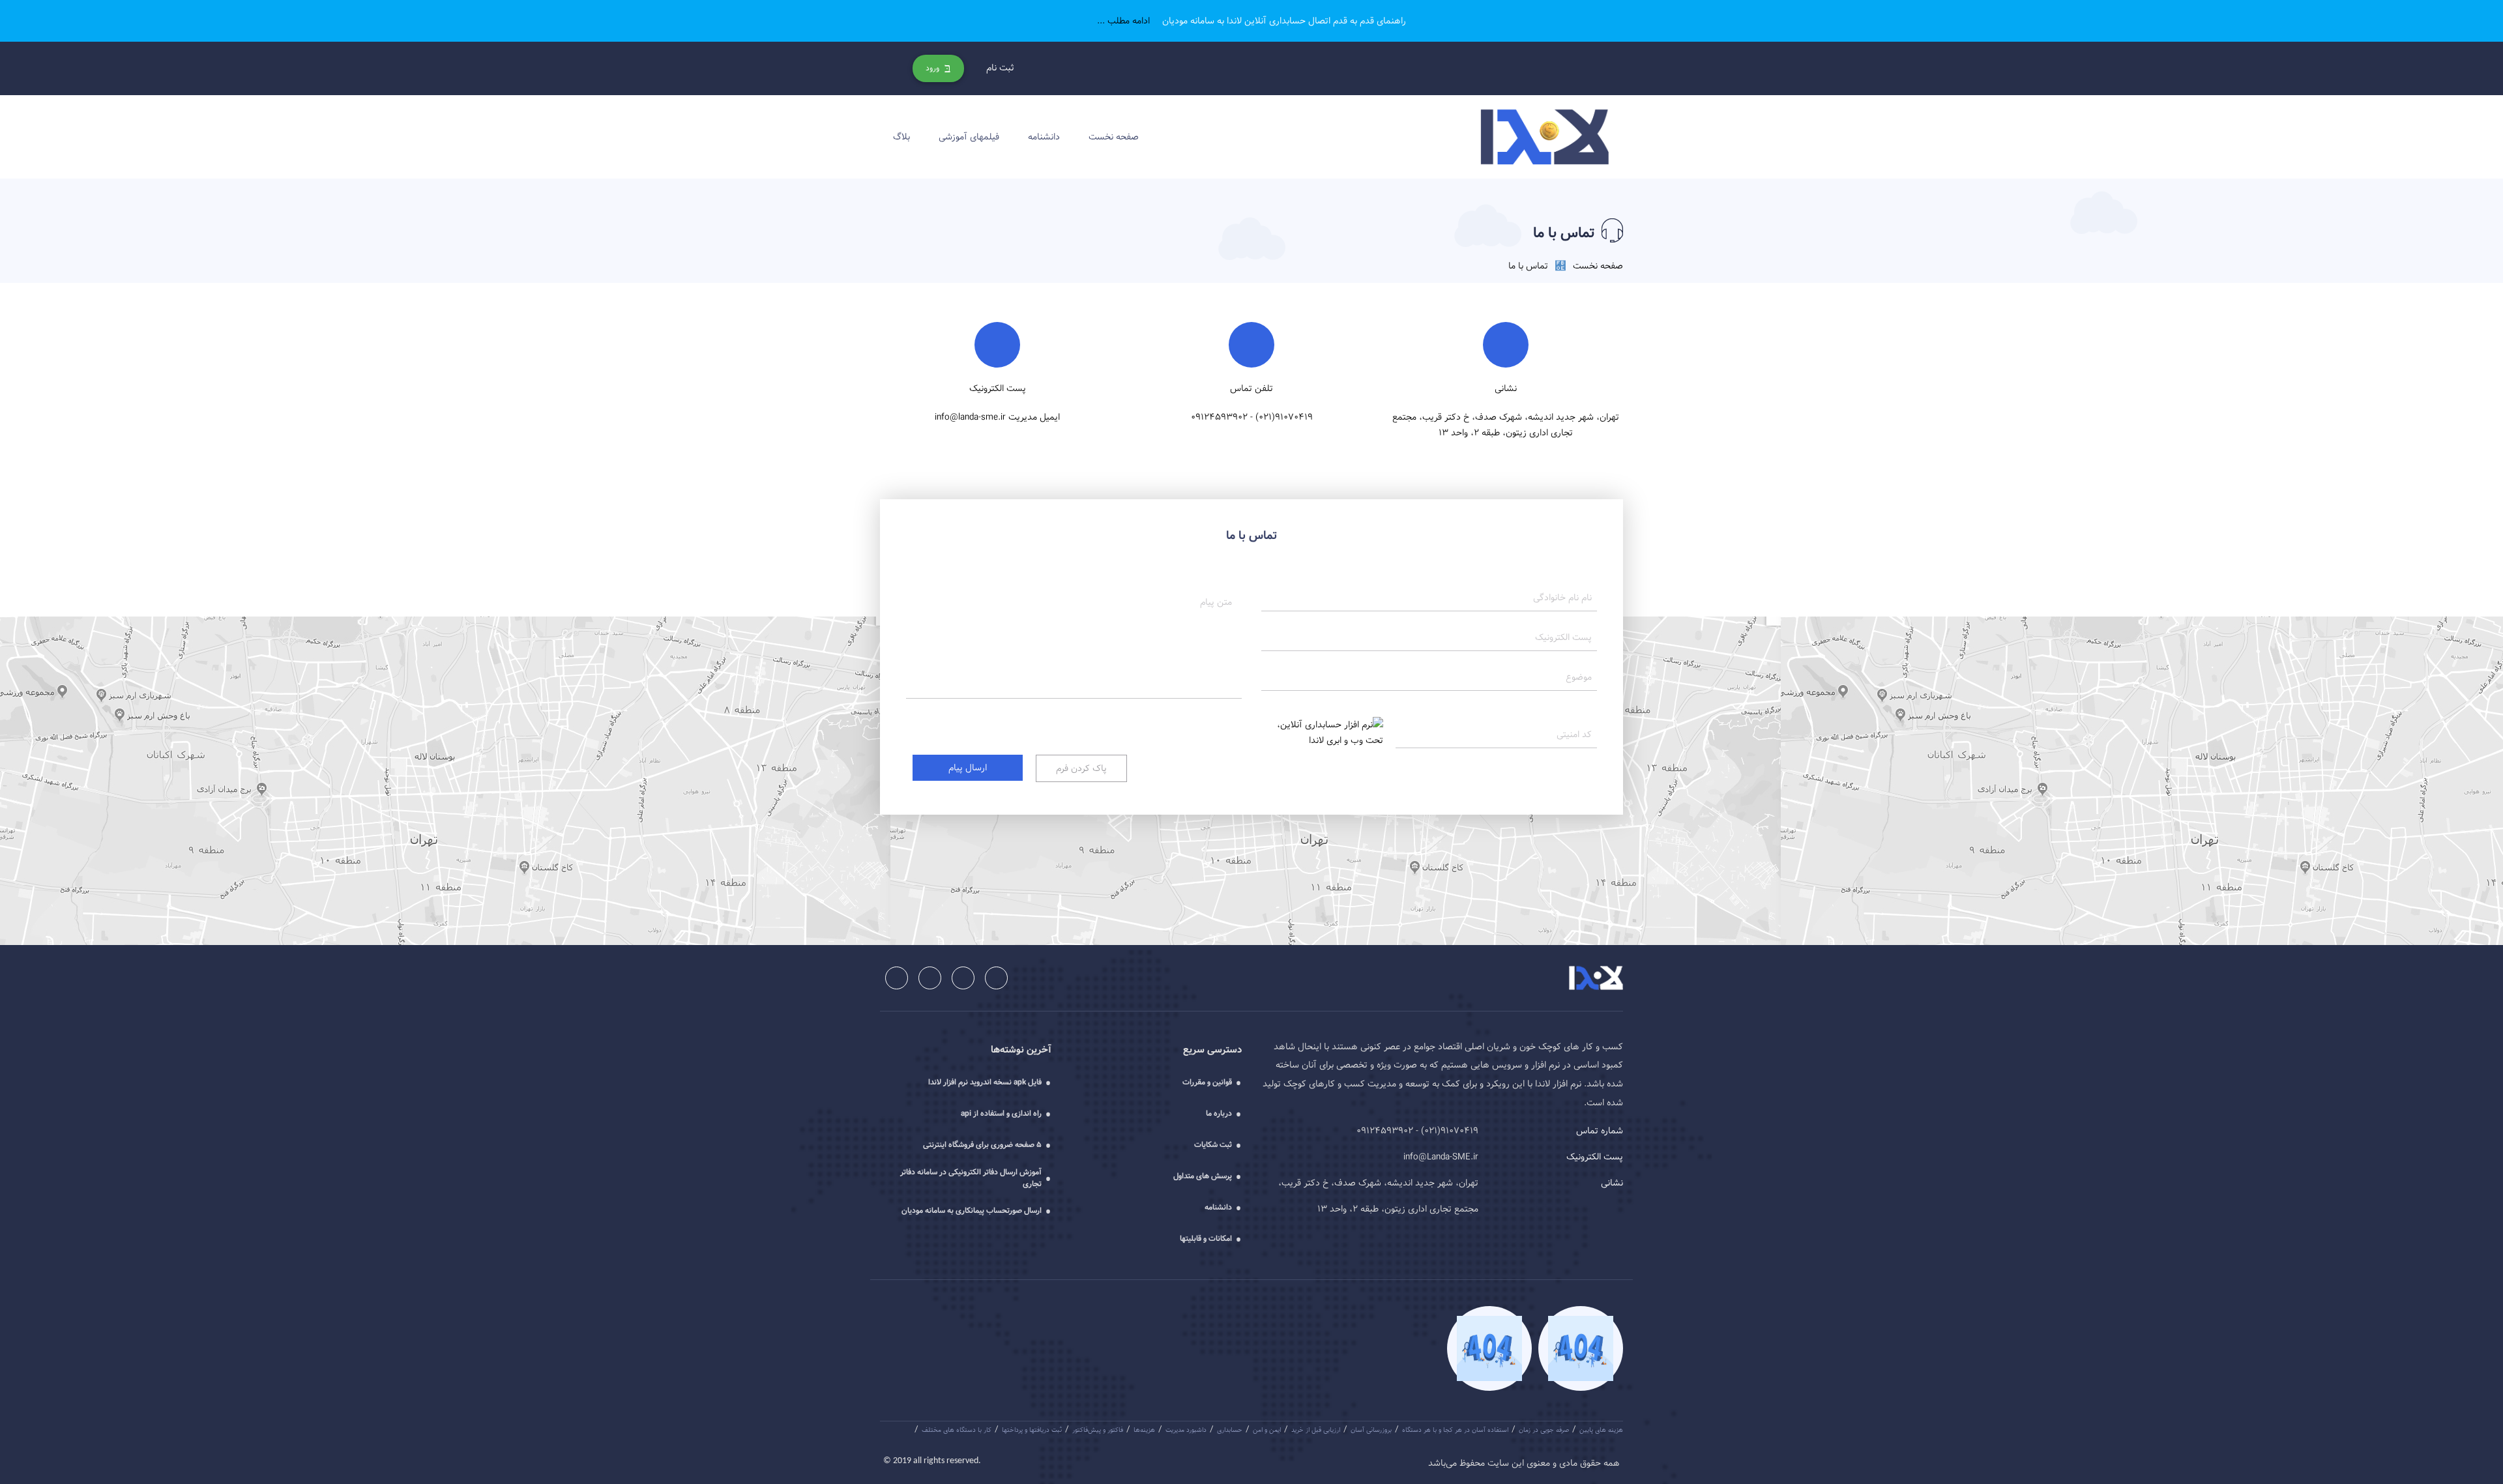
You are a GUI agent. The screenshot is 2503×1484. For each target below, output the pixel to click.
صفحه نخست (1114, 137)
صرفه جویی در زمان (1544, 1430)
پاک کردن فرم (1081, 768)
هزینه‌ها (1144, 1430)
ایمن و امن (1267, 1430)
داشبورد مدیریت (1186, 1430)
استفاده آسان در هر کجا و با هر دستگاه (1455, 1430)
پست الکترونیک (1595, 1157)
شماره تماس (1600, 1131)
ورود (933, 68)
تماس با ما (1528, 266)
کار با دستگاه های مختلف (957, 1430)
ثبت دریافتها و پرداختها (1032, 1430)
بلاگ (901, 137)
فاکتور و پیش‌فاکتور (1098, 1430)
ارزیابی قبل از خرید (1316, 1430)
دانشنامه (1044, 137)
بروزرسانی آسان (1371, 1430)
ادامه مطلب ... (1125, 21)
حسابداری (1230, 1430)
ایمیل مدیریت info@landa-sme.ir (997, 417)
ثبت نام (1000, 68)
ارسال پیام (968, 768)
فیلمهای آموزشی (969, 137)
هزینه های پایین (1601, 1430)
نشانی (1612, 1183)
